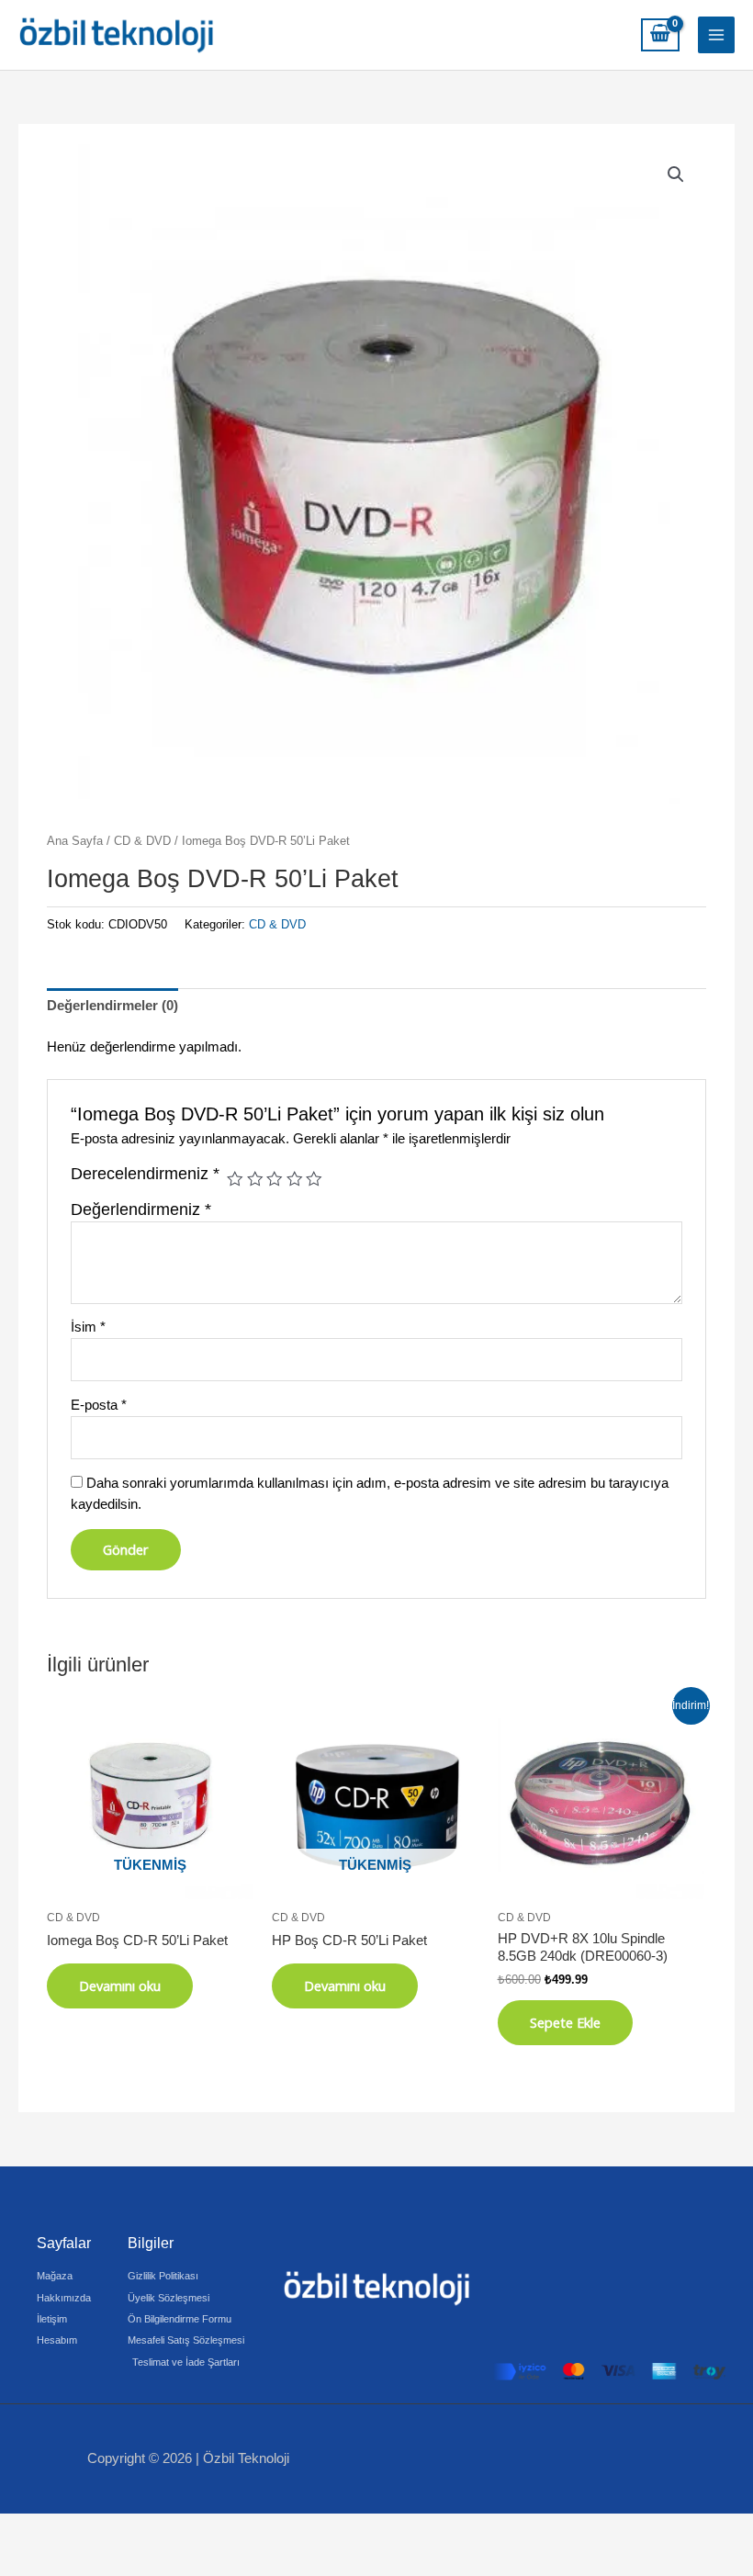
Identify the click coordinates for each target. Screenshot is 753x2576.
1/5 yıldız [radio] (235, 1179)
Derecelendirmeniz (145, 1174)
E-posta (99, 1405)
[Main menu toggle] (716, 35)
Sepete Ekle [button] (565, 2022)
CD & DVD (142, 841)
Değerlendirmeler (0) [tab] (112, 1006)
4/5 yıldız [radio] (295, 1179)
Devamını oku (120, 1985)
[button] (676, 174)
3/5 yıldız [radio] (275, 1179)
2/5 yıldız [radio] (255, 1179)
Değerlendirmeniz (141, 1209)
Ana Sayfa (75, 841)
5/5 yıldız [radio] (314, 1179)
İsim (88, 1327)
